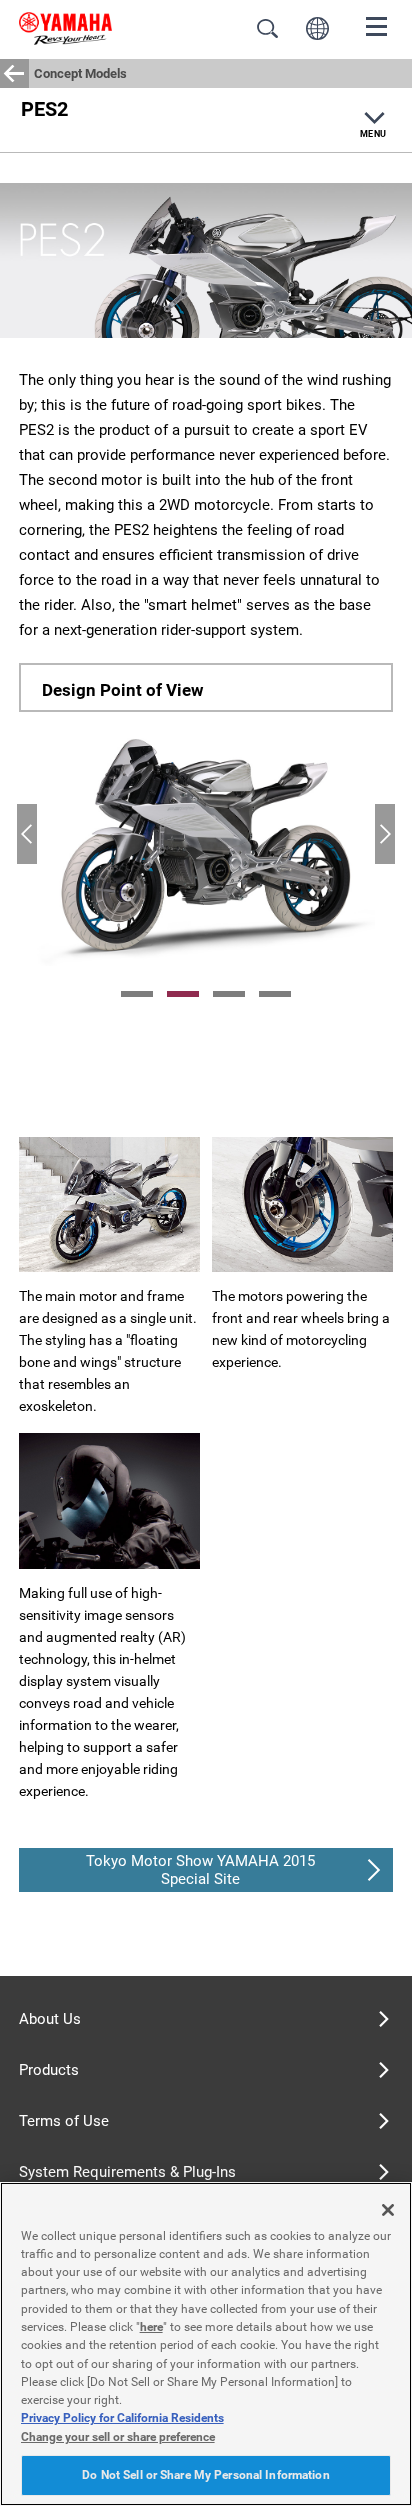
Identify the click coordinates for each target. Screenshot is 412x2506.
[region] (206, 2344)
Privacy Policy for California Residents (122, 2418)
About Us (50, 2019)
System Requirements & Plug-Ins (127, 2172)
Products (49, 2070)
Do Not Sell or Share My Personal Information (205, 2475)
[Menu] (377, 25)
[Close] (388, 2210)
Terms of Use (64, 2121)
